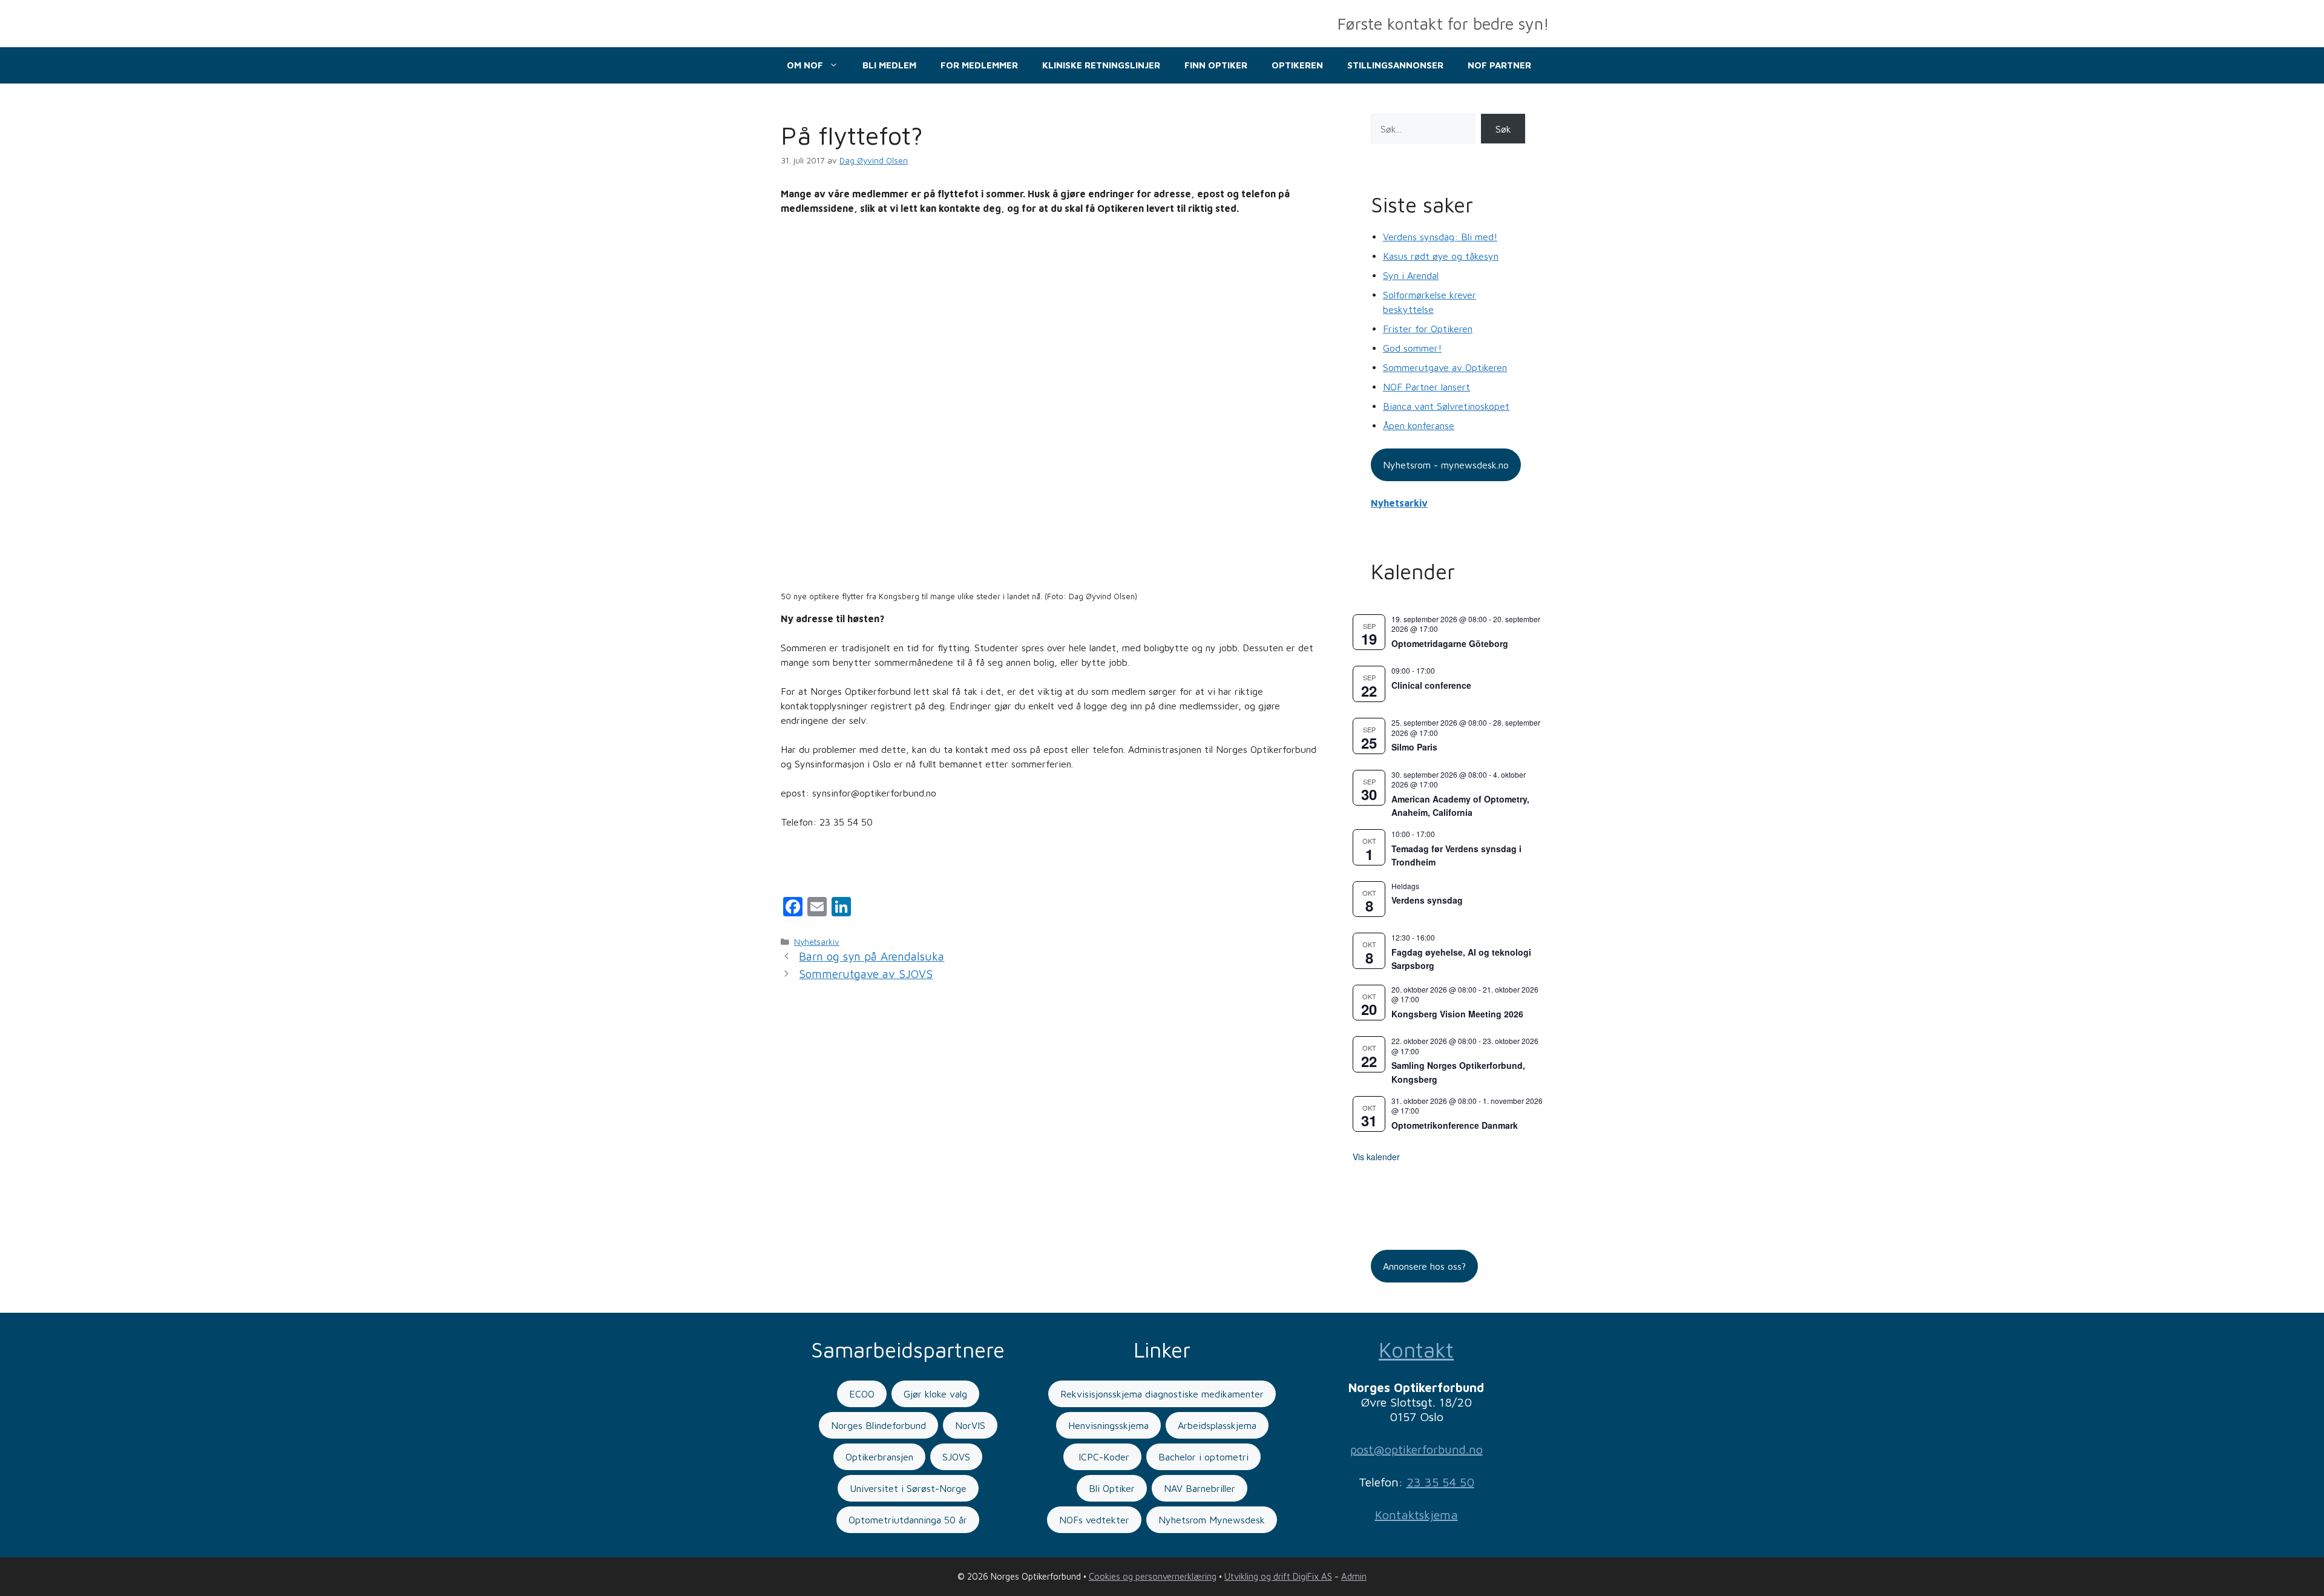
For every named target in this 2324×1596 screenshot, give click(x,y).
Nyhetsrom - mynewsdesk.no (1446, 465)
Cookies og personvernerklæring (1153, 1576)
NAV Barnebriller (1200, 1488)
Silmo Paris (1414, 747)
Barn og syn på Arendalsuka (871, 956)
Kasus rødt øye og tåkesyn (1441, 256)
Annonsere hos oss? (1424, 1266)
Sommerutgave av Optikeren (1445, 367)
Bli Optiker (1112, 1488)
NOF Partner (1499, 65)
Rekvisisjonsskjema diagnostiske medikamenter (1162, 1394)
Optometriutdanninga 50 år (908, 1520)
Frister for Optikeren (1428, 329)
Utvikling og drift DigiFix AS (1278, 1576)
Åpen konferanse (1419, 425)
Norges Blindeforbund (878, 1425)
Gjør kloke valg (935, 1394)
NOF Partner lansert (1426, 387)
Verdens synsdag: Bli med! (1440, 237)
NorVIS (970, 1425)
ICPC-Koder (1102, 1457)
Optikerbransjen (879, 1457)
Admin (1354, 1576)
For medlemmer (979, 65)
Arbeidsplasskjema (1217, 1425)
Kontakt (1416, 1349)
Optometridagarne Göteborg (1450, 643)
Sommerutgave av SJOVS (866, 974)
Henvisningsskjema (1108, 1425)
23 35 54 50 (1440, 1482)
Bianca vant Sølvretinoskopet (1446, 406)
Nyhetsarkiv (817, 942)
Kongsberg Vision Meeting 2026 (1457, 1014)
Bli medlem (889, 65)
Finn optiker (1216, 65)
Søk (1503, 129)
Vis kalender (1376, 1157)
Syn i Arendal (1411, 275)
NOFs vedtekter (1094, 1520)
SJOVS (956, 1457)
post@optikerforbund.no (1416, 1449)
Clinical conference (1431, 685)
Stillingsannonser (1395, 65)
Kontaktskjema (1416, 1515)
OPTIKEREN (1297, 65)
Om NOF (805, 65)
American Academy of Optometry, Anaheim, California (1460, 806)
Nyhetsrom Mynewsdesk (1212, 1520)
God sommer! (1412, 348)
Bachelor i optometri (1203, 1457)
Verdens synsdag (1427, 900)
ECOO (862, 1394)
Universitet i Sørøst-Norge (908, 1488)
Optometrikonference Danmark (1455, 1125)
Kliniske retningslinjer (1101, 65)
